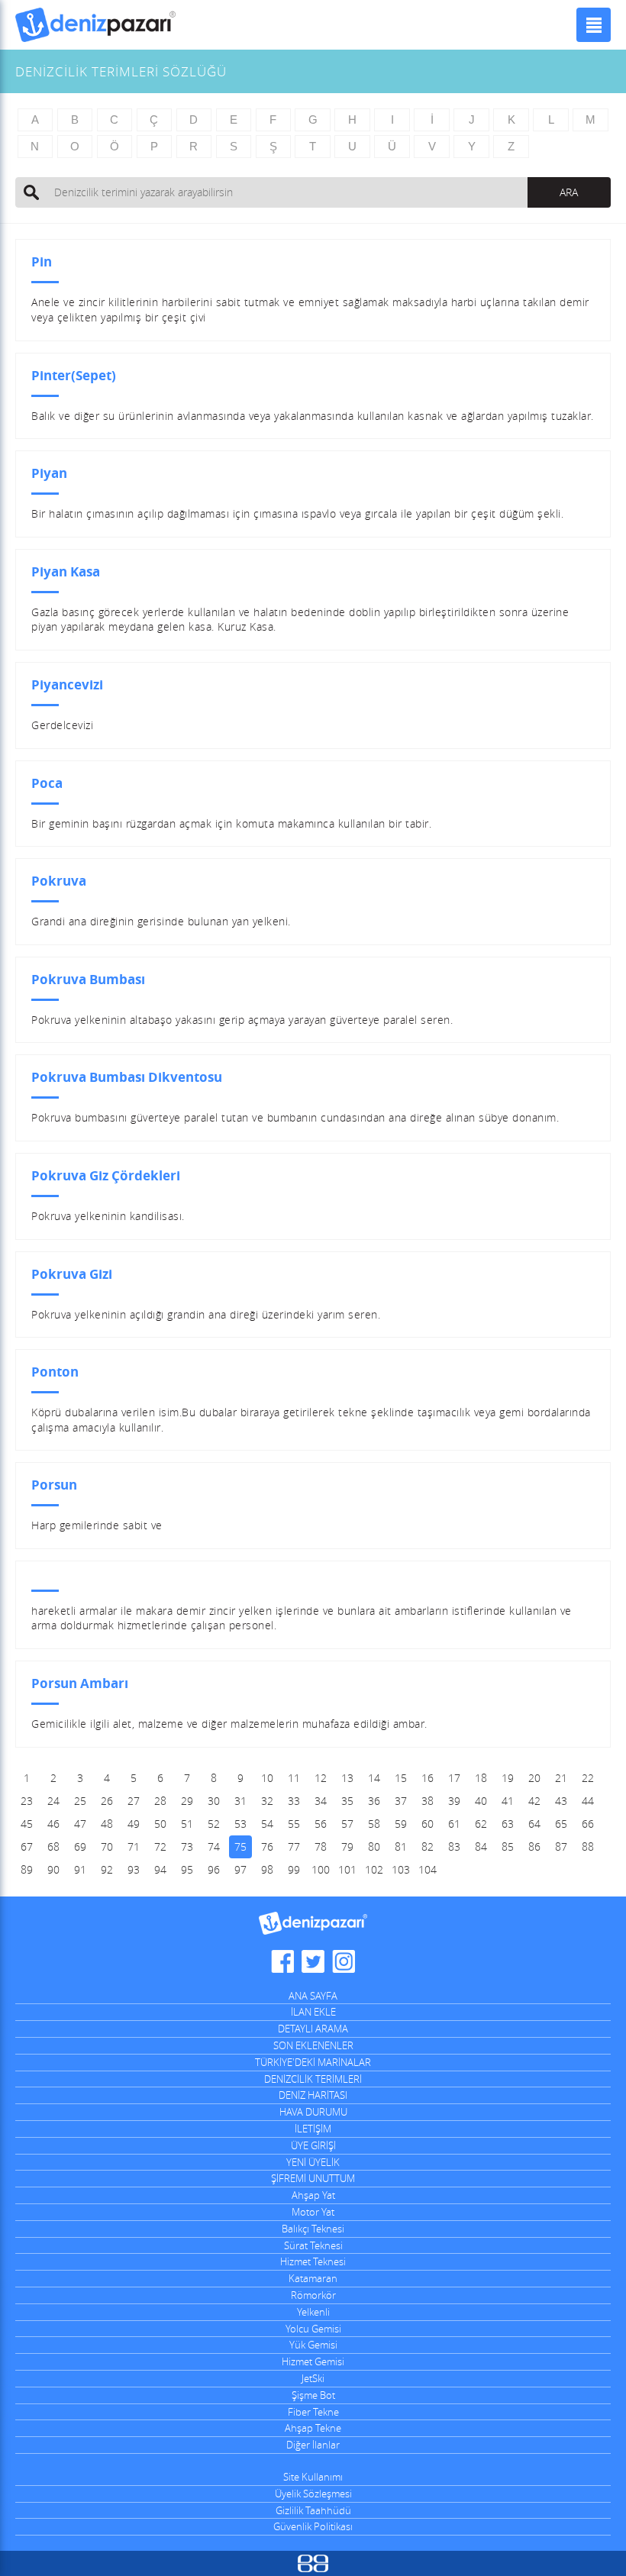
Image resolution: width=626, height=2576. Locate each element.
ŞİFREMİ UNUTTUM (313, 2178)
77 (294, 1846)
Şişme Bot (313, 2395)
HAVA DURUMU (313, 2112)
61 (454, 1824)
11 (294, 1778)
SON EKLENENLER (313, 2045)
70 (107, 1846)
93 (134, 1869)
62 (481, 1824)
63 (508, 1824)
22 (588, 1778)
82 (428, 1846)
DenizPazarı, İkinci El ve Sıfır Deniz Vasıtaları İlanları (95, 25)
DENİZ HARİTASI (313, 2095)
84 (481, 1846)
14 (374, 1778)
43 (561, 1801)
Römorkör (313, 2295)
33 (294, 1801)
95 (187, 1869)
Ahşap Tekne (313, 2428)
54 (267, 1824)
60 (428, 1824)
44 (588, 1801)
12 (321, 1778)
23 (27, 1801)
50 (160, 1824)
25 (80, 1801)
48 (107, 1824)
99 (294, 1869)
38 (428, 1801)
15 (401, 1778)
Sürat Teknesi (313, 2245)
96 (214, 1869)
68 (53, 1846)
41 (508, 1801)
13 (347, 1778)
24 (53, 1801)
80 (374, 1846)
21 (561, 1778)
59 (401, 1824)
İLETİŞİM (313, 2129)
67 (27, 1846)
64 (534, 1824)
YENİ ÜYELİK (313, 2162)
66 (588, 1824)
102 (374, 1869)
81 (401, 1846)
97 (240, 1869)
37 (401, 1801)
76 (267, 1846)
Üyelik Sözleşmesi (313, 2494)
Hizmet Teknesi (313, 2261)
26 (107, 1801)
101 (347, 1869)
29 (187, 1801)
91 (80, 1869)
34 (321, 1801)
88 (588, 1846)
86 (534, 1846)
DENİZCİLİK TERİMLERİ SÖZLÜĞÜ (121, 71)
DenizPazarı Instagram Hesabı (344, 1961)
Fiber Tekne (313, 2412)
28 (160, 1801)
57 (347, 1824)
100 (321, 1869)
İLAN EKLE (313, 2012)
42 (534, 1801)
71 (134, 1846)
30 (214, 1801)
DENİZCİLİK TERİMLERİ (313, 2079)
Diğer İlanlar (313, 2445)
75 (240, 1846)
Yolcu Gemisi (313, 2329)
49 (134, 1824)
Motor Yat (313, 2212)
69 (80, 1846)
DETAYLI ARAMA (313, 2029)
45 (27, 1824)
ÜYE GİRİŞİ (313, 2145)
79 (347, 1846)
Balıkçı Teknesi (313, 2229)
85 (508, 1846)
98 (267, 1869)
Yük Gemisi (313, 2345)
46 (53, 1824)
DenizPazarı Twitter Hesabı (313, 1961)
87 (561, 1846)
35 (347, 1801)
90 (53, 1869)
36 (374, 1801)
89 (27, 1869)
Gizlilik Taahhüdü (313, 2510)
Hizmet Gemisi (313, 2361)
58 (374, 1824)
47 (80, 1824)
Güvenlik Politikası (313, 2526)
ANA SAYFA (313, 1996)
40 (481, 1801)
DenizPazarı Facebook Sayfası (282, 1961)
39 (454, 1801)
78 (321, 1846)
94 (160, 1869)
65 (561, 1824)
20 (534, 1778)
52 (214, 1824)
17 (454, 1778)
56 (321, 1824)
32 (267, 1801)
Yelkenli (313, 2312)
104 (428, 1869)
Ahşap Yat (313, 2195)
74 (214, 1846)
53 (240, 1824)
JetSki (313, 2378)
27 (134, 1801)
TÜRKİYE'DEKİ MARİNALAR (313, 2062)
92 (107, 1869)
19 (508, 1778)
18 (481, 1778)
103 (401, 1869)
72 (160, 1846)
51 (187, 1824)
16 (428, 1778)
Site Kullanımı (313, 2477)
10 (267, 1778)
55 (294, 1824)
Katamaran (313, 2278)
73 (187, 1846)
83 (454, 1846)
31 (240, 1801)
